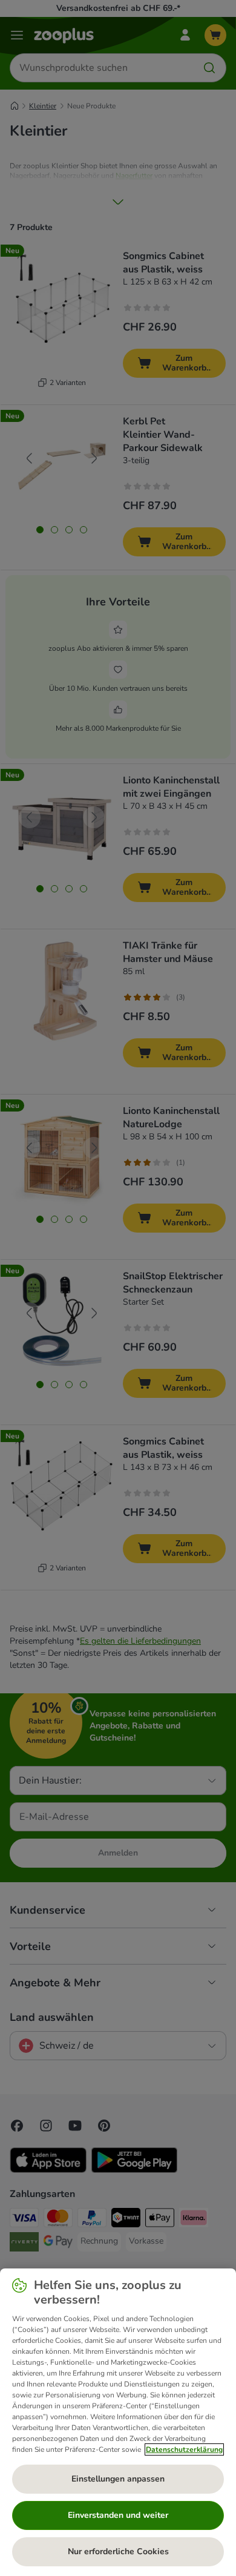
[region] (118, 2422)
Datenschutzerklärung (184, 2449)
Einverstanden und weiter (118, 2515)
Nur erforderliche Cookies (118, 2551)
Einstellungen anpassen (118, 2479)
